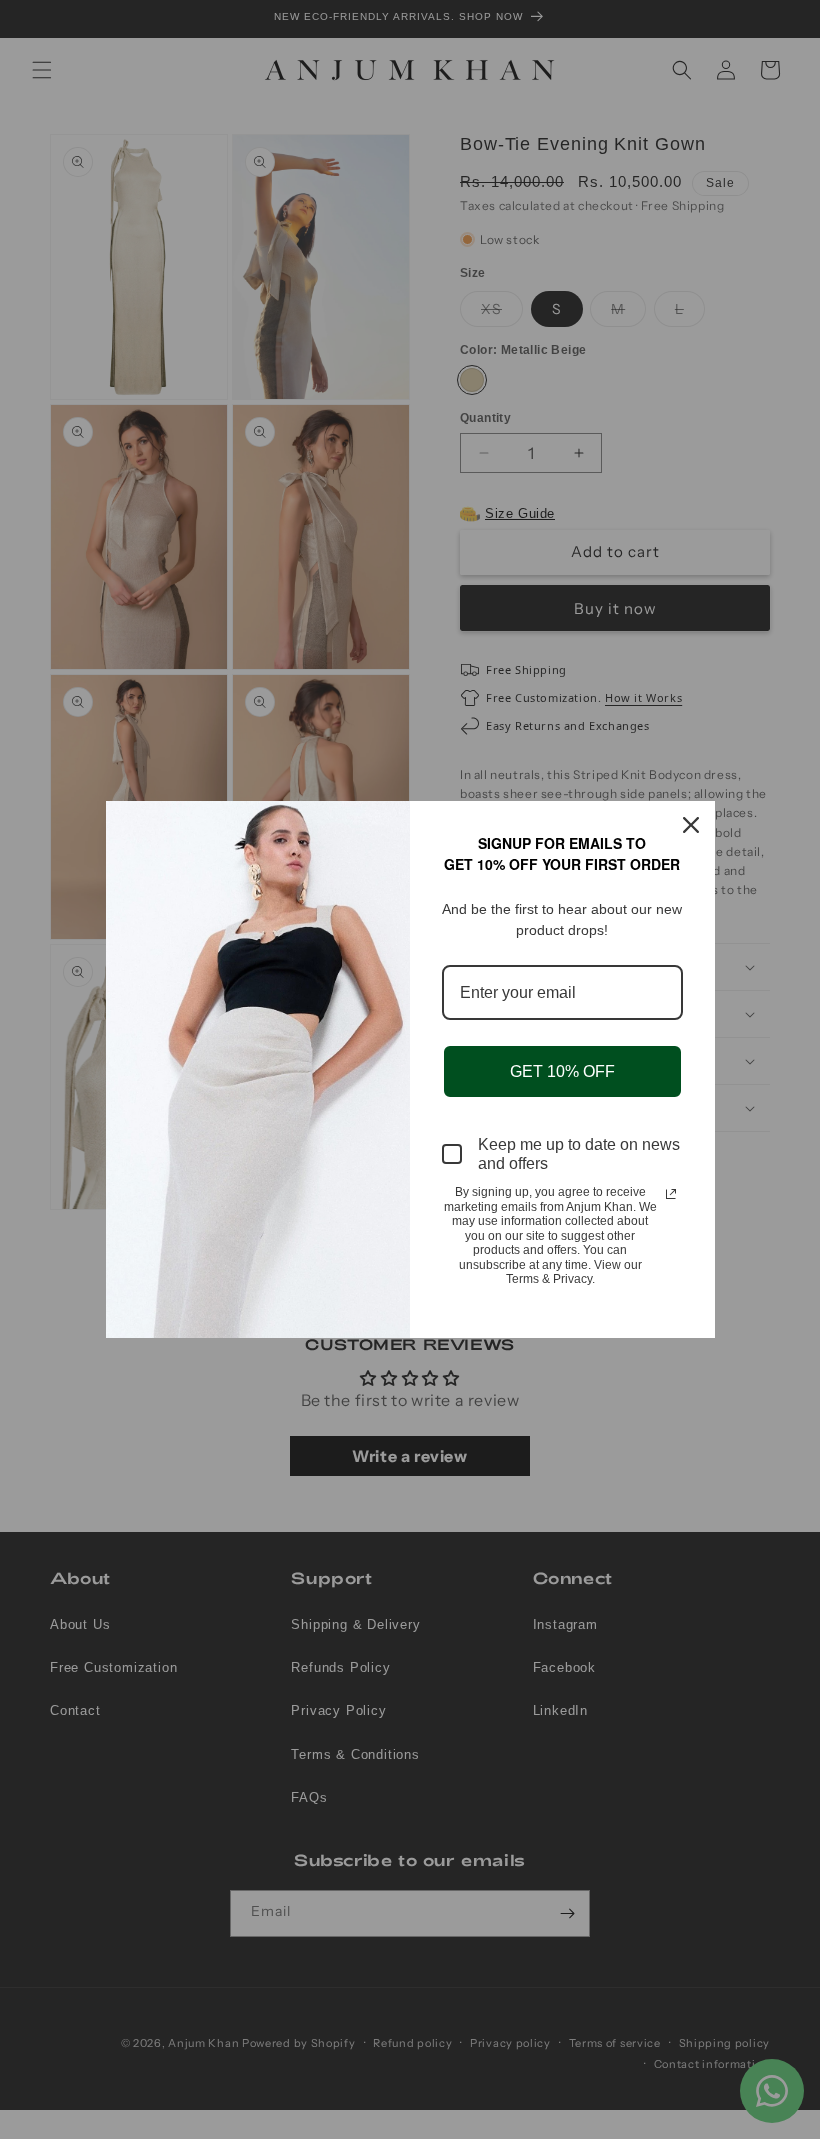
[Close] (691, 825)
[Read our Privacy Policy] (671, 1194)
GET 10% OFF (562, 1071)
